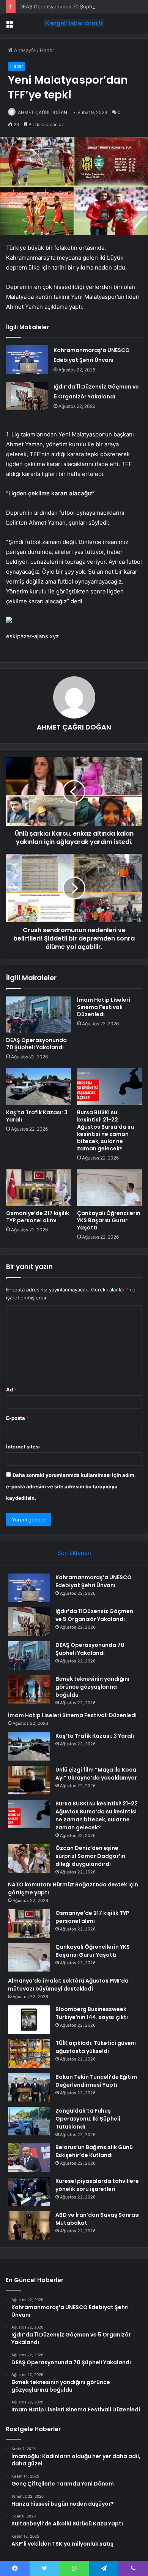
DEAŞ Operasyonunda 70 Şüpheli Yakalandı (70, 6)
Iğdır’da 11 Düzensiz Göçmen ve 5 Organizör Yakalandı (94, 1615)
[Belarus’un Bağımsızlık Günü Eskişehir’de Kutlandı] (29, 2158)
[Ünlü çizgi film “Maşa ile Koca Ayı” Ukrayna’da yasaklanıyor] (29, 1780)
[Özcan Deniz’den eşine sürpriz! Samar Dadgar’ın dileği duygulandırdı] (29, 1858)
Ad (11, 1390)
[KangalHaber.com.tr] (74, 23)
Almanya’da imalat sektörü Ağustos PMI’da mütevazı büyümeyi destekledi (68, 1985)
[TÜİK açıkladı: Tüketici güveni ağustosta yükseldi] (29, 2053)
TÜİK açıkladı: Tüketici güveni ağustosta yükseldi (96, 2047)
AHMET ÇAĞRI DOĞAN (43, 112)
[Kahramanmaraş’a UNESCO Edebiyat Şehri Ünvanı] (27, 359)
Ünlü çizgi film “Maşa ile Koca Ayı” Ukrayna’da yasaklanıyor (96, 1774)
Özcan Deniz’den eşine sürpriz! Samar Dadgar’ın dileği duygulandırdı (90, 1856)
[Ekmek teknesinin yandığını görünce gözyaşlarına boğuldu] (29, 1689)
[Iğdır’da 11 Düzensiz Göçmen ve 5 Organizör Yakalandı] (27, 396)
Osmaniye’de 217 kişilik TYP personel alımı (38, 1217)
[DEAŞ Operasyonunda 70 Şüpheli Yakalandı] (39, 1015)
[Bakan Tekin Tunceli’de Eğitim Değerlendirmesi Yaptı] (29, 2087)
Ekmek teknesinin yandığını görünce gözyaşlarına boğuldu (92, 1687)
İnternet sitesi (23, 1447)
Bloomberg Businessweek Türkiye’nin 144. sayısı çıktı (92, 2013)
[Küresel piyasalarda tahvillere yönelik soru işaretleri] (29, 2191)
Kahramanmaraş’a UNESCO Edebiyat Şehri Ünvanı (94, 1581)
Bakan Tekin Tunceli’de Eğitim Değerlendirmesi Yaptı (96, 2081)
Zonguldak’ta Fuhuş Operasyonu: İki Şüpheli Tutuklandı (88, 2119)
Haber (47, 50)
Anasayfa (24, 50)
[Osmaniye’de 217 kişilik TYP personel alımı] (39, 1188)
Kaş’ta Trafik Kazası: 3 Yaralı (37, 1116)
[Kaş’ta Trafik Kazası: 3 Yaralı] (39, 1087)
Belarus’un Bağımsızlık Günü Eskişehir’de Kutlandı (94, 2151)
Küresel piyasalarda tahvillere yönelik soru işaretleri (97, 2185)
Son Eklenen (74, 1553)
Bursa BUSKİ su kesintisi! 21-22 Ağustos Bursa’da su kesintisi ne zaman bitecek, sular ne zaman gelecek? (105, 1130)
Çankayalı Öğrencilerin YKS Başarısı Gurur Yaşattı (109, 1220)
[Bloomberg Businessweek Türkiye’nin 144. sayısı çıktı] (29, 2020)
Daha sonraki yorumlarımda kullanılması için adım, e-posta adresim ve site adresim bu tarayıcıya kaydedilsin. (71, 1486)
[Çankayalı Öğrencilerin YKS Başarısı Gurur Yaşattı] (109, 1188)
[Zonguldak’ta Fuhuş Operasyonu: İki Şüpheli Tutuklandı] (29, 2121)
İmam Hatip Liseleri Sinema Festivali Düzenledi (104, 1007)
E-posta (17, 1418)
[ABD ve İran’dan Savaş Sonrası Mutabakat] (29, 2225)
